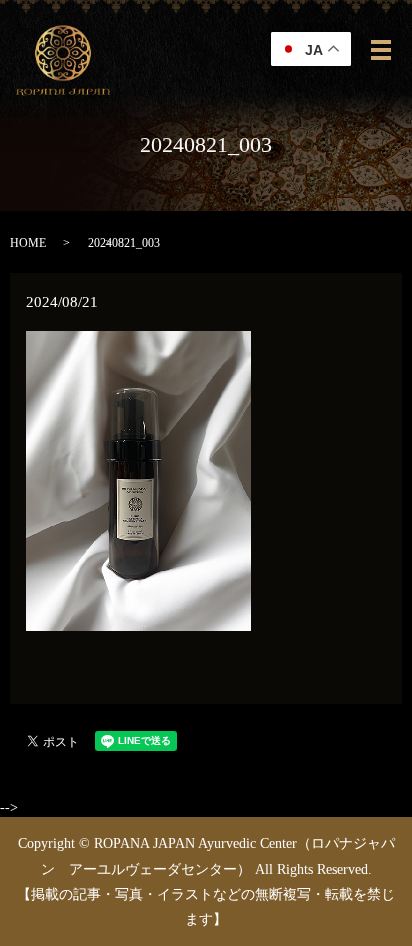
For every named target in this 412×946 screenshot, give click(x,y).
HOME (28, 243)
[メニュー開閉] (381, 50)
